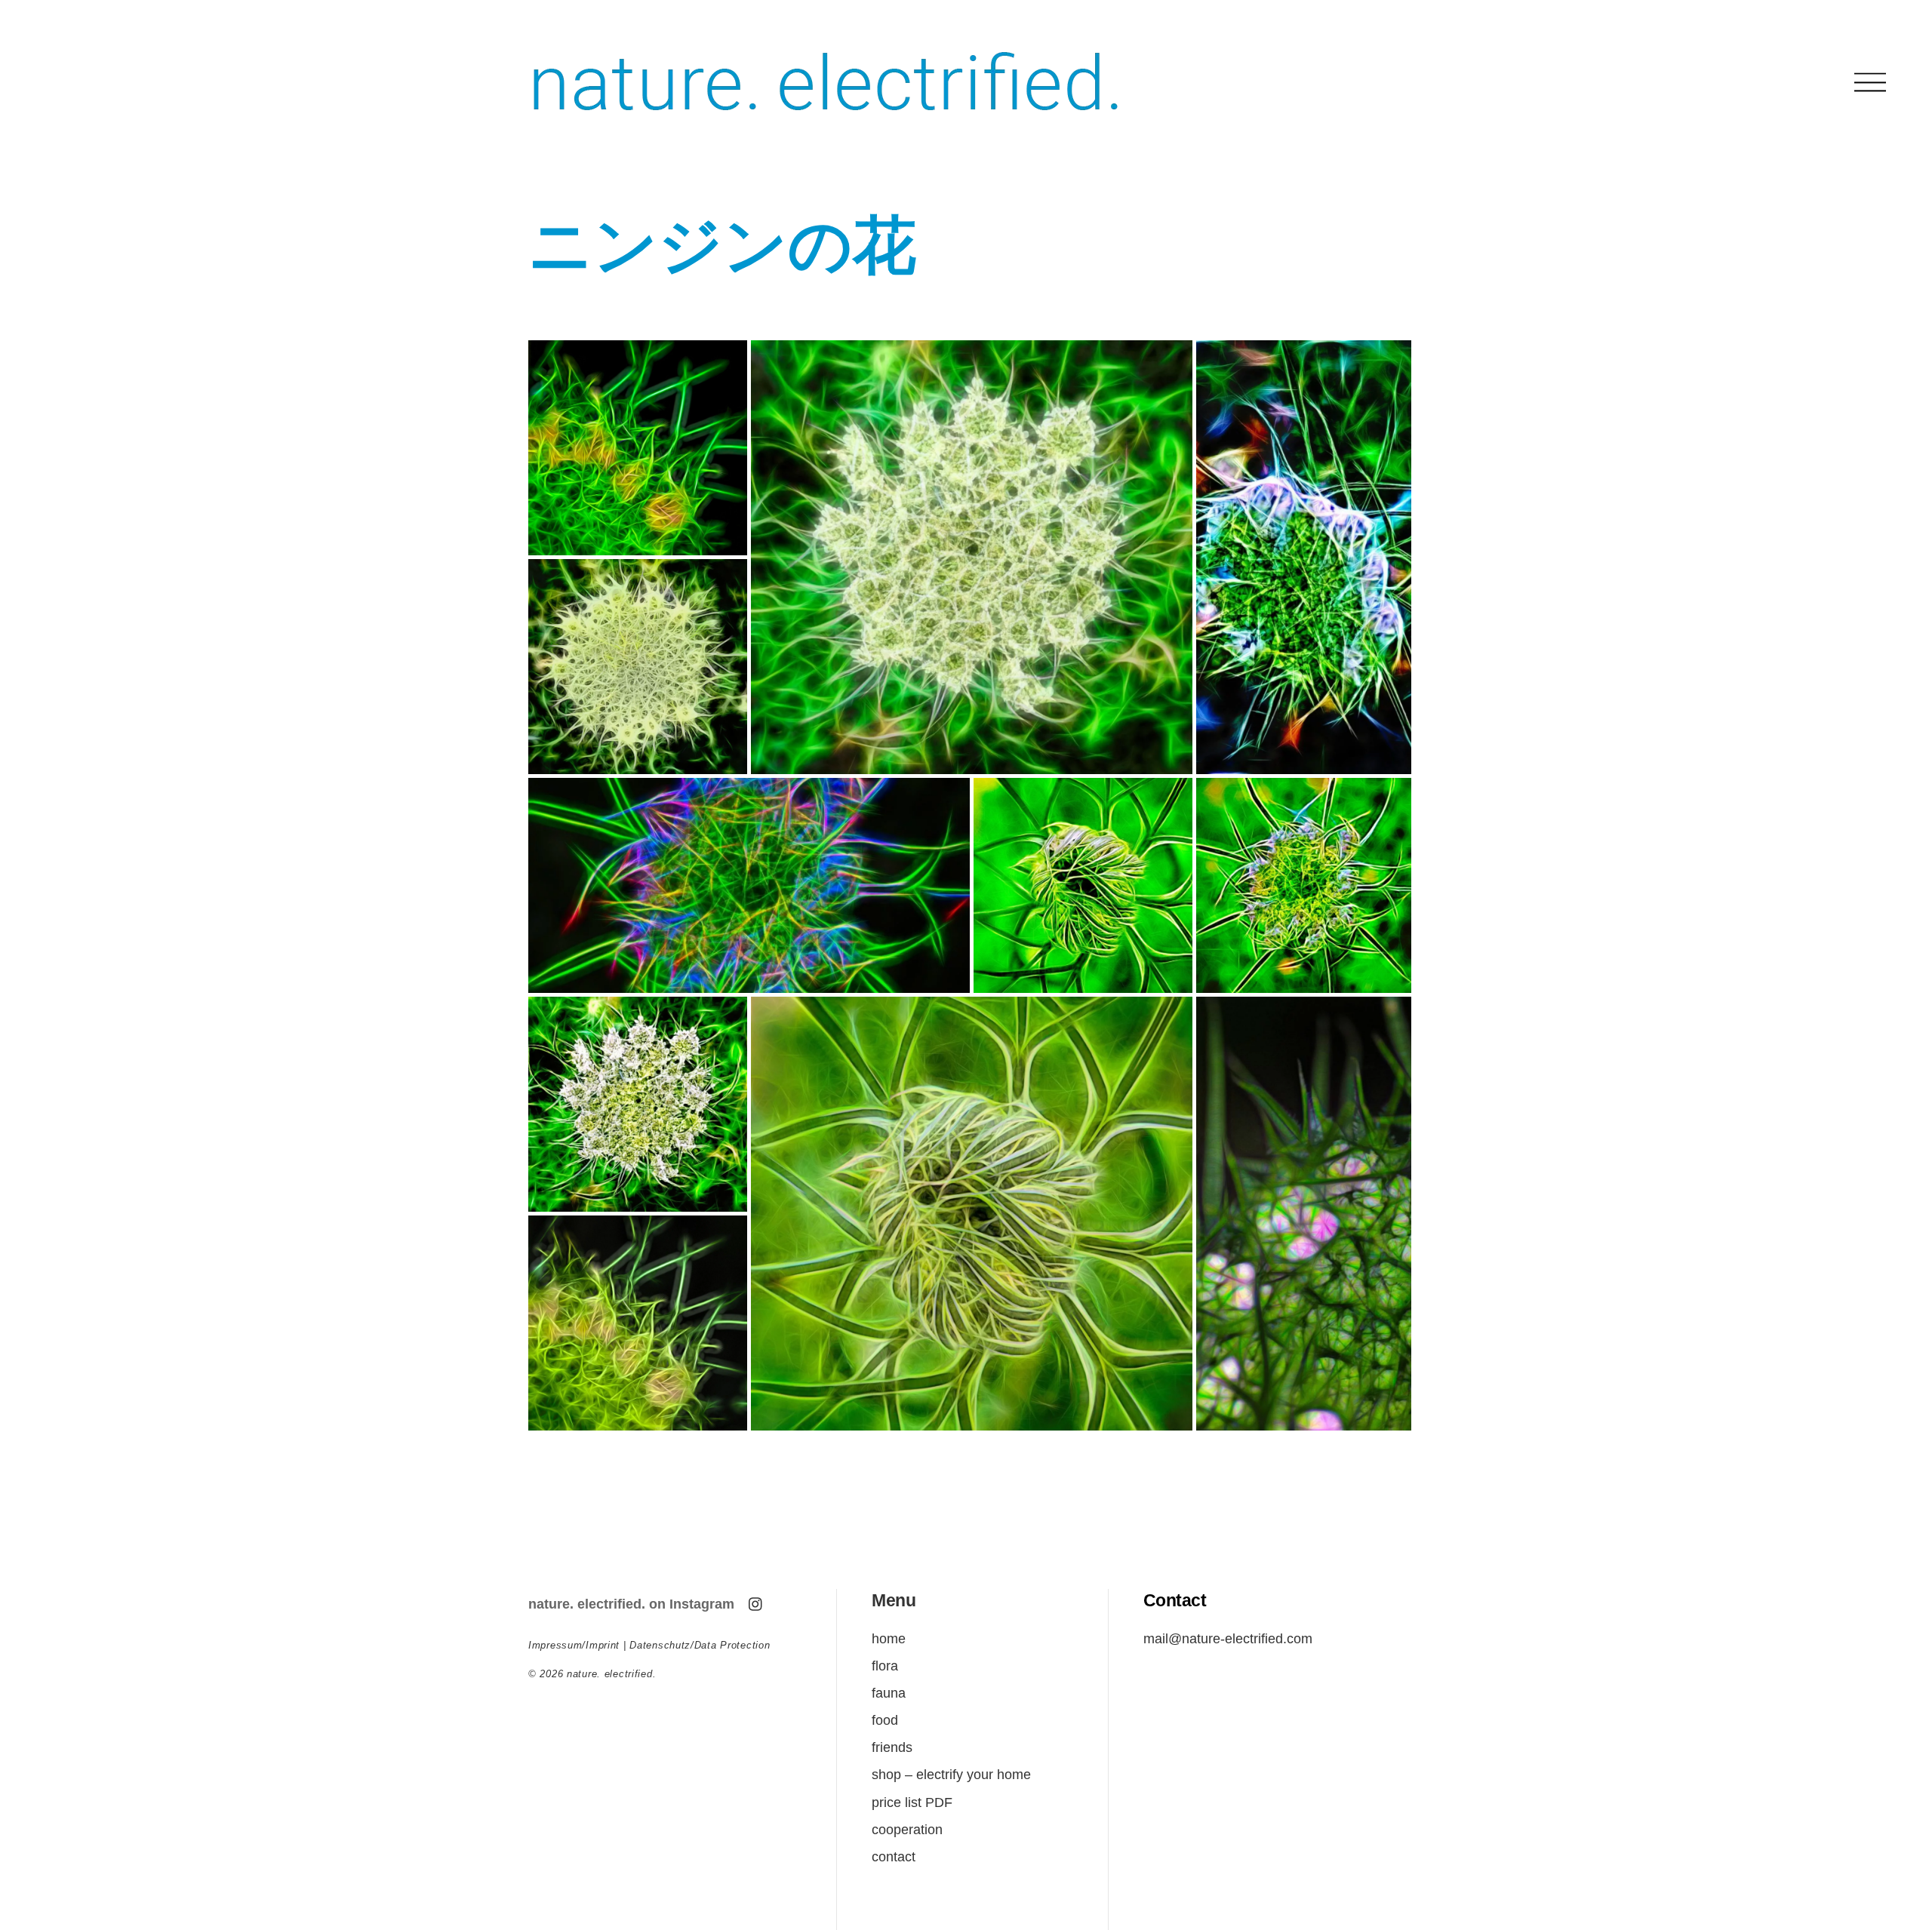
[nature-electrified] (826, 128)
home (889, 1638)
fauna (889, 1693)
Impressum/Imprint (574, 1645)
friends (892, 1747)
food (885, 1720)
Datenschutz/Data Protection (700, 1645)
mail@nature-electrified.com (1228, 1638)
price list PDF (912, 1802)
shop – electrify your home (951, 1774)
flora (885, 1666)
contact (894, 1856)
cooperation (907, 1829)
